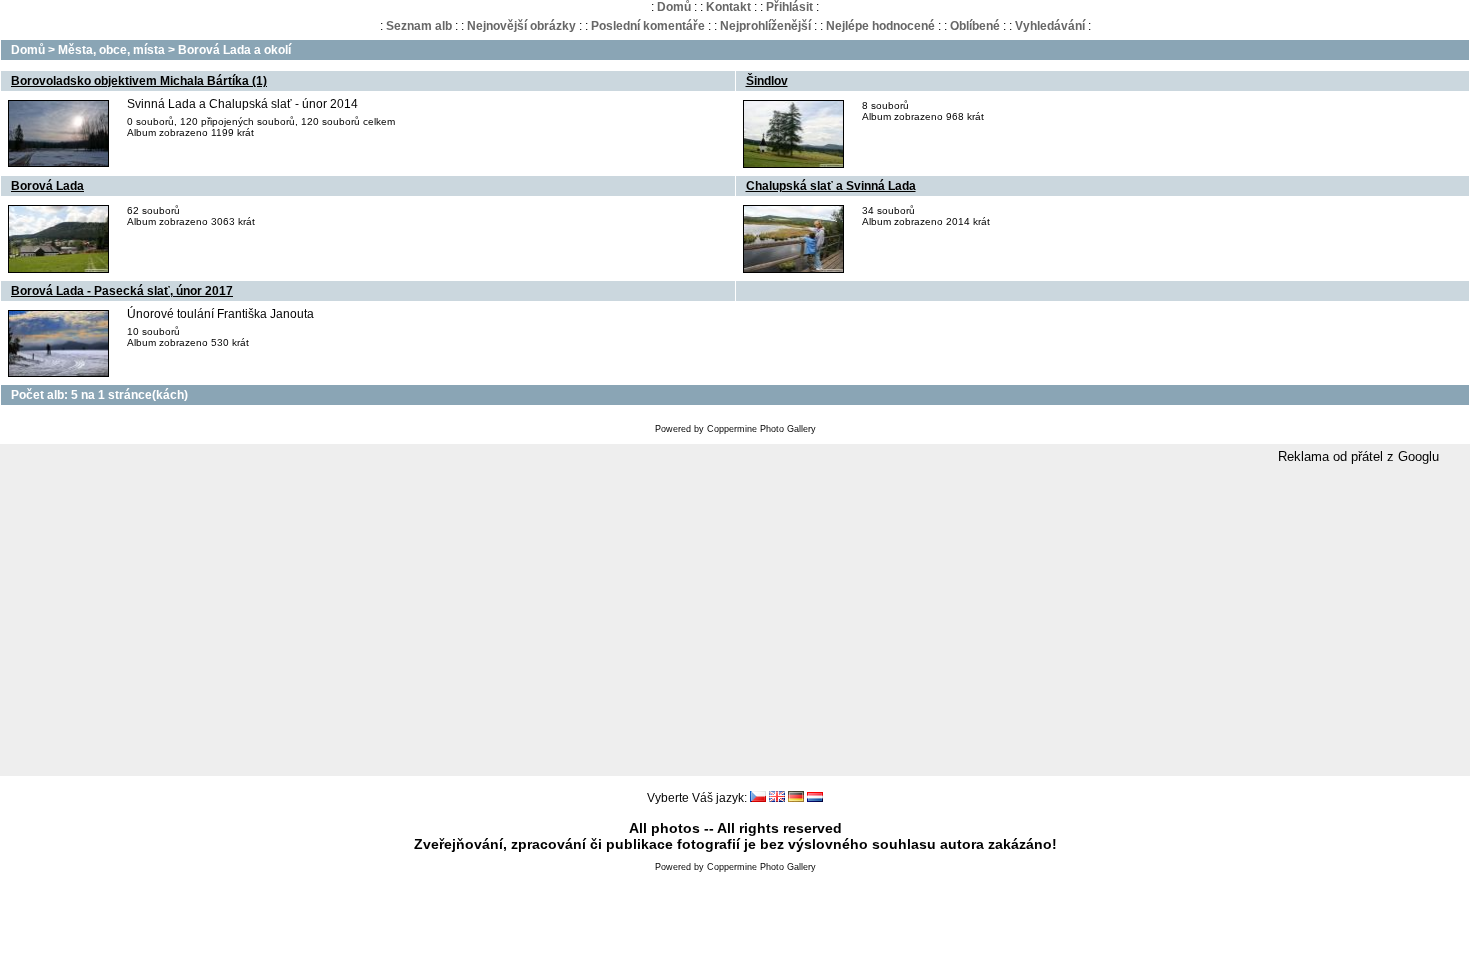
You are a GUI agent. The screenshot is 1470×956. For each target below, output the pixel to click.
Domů (674, 7)
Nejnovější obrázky (521, 26)
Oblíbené (975, 26)
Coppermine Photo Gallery (761, 429)
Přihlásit (789, 7)
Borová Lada (47, 186)
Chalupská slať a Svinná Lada (831, 186)
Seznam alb (419, 26)
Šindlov (767, 81)
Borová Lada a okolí (234, 50)
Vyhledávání (1050, 26)
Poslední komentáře (648, 26)
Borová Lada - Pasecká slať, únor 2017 (122, 291)
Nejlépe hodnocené (880, 26)
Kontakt (728, 7)
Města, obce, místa (111, 50)
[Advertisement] (735, 621)
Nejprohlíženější (765, 26)
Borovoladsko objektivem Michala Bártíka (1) (139, 81)
